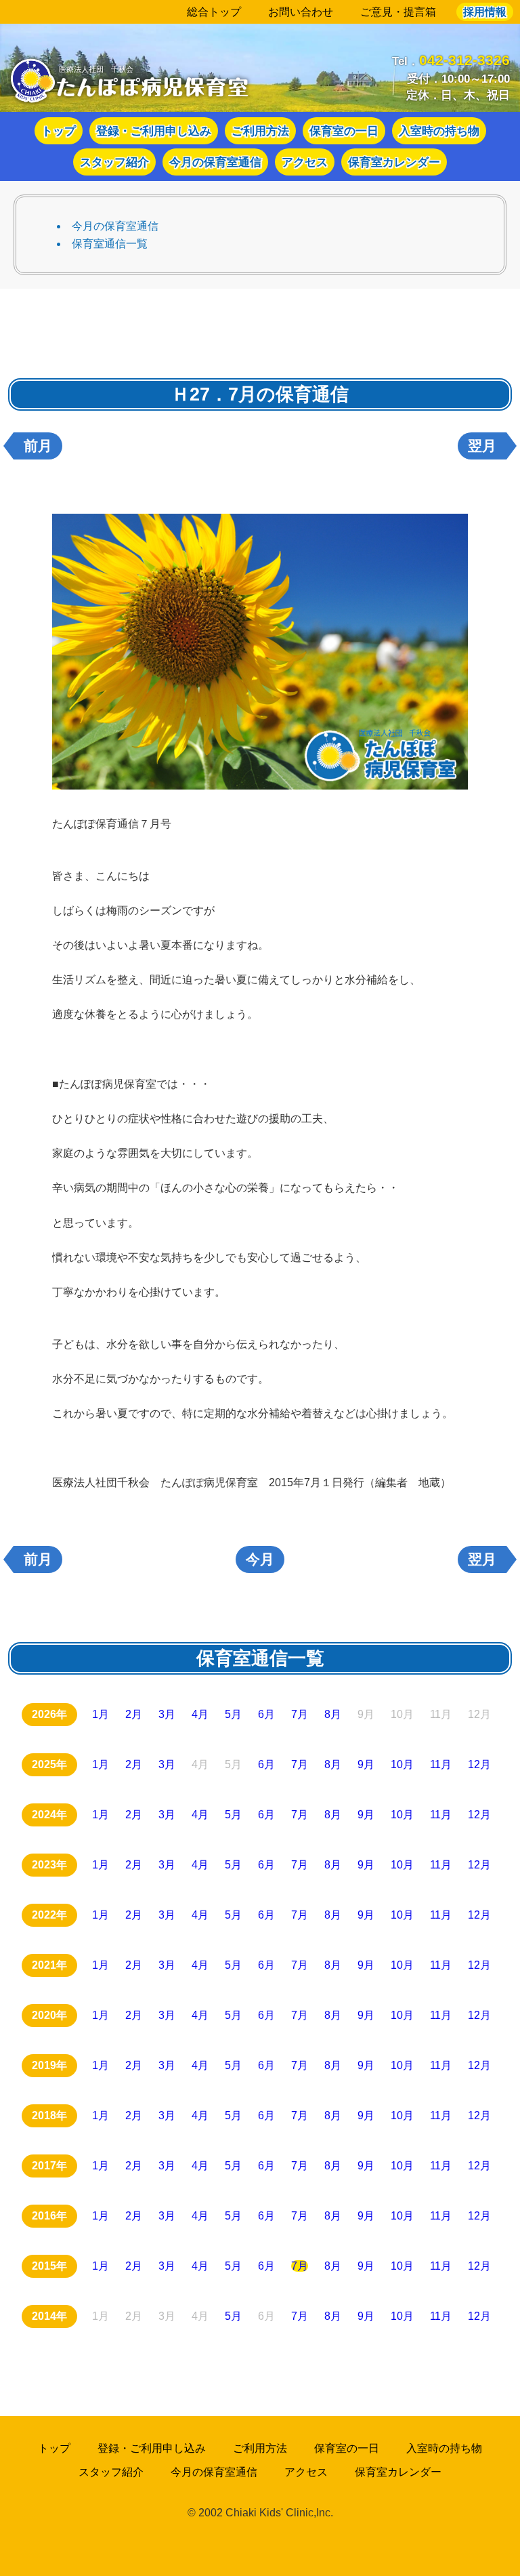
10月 (402, 1764)
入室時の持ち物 (439, 131)
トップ (59, 131)
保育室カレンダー (394, 162)
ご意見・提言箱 (398, 12)
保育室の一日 (344, 131)
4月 (200, 1714)
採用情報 (485, 12)
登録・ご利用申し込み (154, 131)
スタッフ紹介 (114, 162)
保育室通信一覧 (110, 244)
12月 (479, 1764)
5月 (233, 1714)
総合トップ (214, 12)
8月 (333, 1714)
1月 (101, 1714)
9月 (366, 1764)
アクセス (305, 162)
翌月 (482, 446)
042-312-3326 (464, 60)
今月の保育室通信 (215, 162)
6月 (266, 1714)
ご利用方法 (260, 131)
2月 (134, 1714)
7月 (300, 1714)
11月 (441, 1764)
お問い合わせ (301, 12)
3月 (167, 1714)
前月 (38, 446)
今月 (260, 1559)
